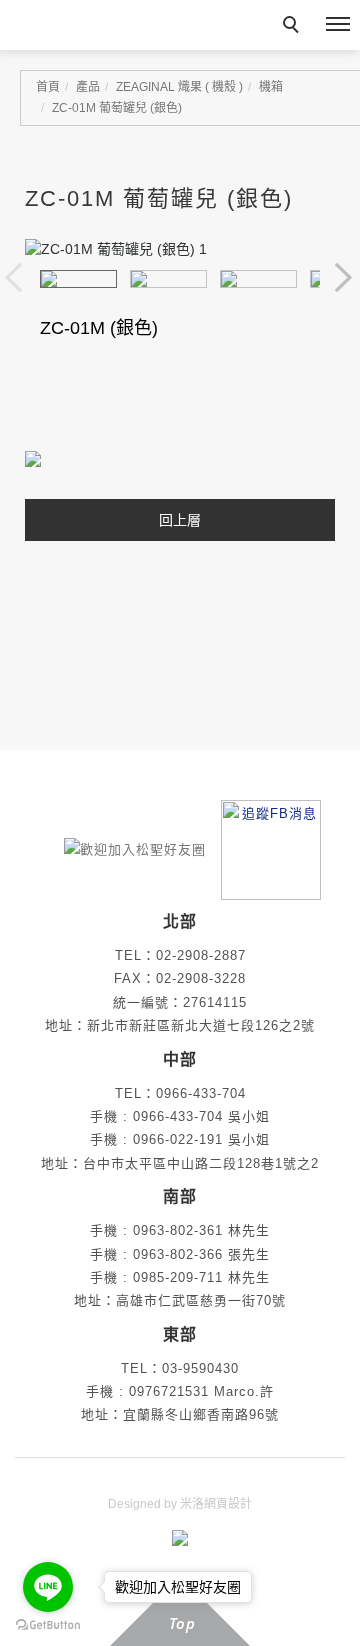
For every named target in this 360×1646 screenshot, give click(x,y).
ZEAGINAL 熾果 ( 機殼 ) (179, 87)
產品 (88, 87)
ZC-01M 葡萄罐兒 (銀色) (117, 108)
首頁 (48, 87)
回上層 (180, 520)
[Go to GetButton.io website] (48, 1625)
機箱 (271, 87)
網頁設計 (228, 1504)
